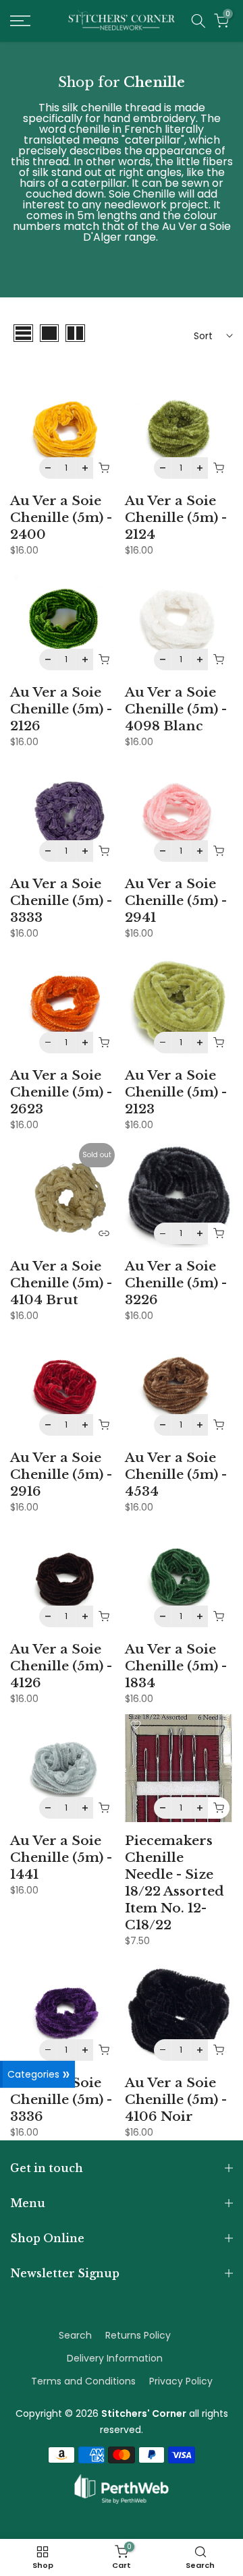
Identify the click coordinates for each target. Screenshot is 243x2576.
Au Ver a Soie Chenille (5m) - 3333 (61, 900)
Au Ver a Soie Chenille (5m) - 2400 (61, 517)
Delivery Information (115, 2358)
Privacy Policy (181, 2381)
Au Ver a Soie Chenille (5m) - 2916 (61, 1474)
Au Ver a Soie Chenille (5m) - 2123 (176, 1092)
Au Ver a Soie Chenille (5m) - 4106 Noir (176, 2099)
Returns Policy (138, 2335)
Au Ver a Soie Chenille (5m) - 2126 (61, 709)
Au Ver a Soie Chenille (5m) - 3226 (176, 1283)
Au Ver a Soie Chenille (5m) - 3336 (61, 2099)
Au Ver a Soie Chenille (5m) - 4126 (61, 1666)
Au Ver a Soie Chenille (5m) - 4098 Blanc (176, 709)
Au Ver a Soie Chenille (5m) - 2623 (61, 1092)
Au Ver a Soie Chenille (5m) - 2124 (176, 517)
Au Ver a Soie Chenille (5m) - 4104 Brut (61, 1283)
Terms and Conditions (83, 2381)
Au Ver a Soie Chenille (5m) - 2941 (176, 900)
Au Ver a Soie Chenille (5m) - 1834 (176, 1666)
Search (75, 2335)
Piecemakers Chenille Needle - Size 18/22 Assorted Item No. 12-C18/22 (174, 1882)
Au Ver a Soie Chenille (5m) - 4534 (176, 1474)
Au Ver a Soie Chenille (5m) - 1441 (61, 1857)
